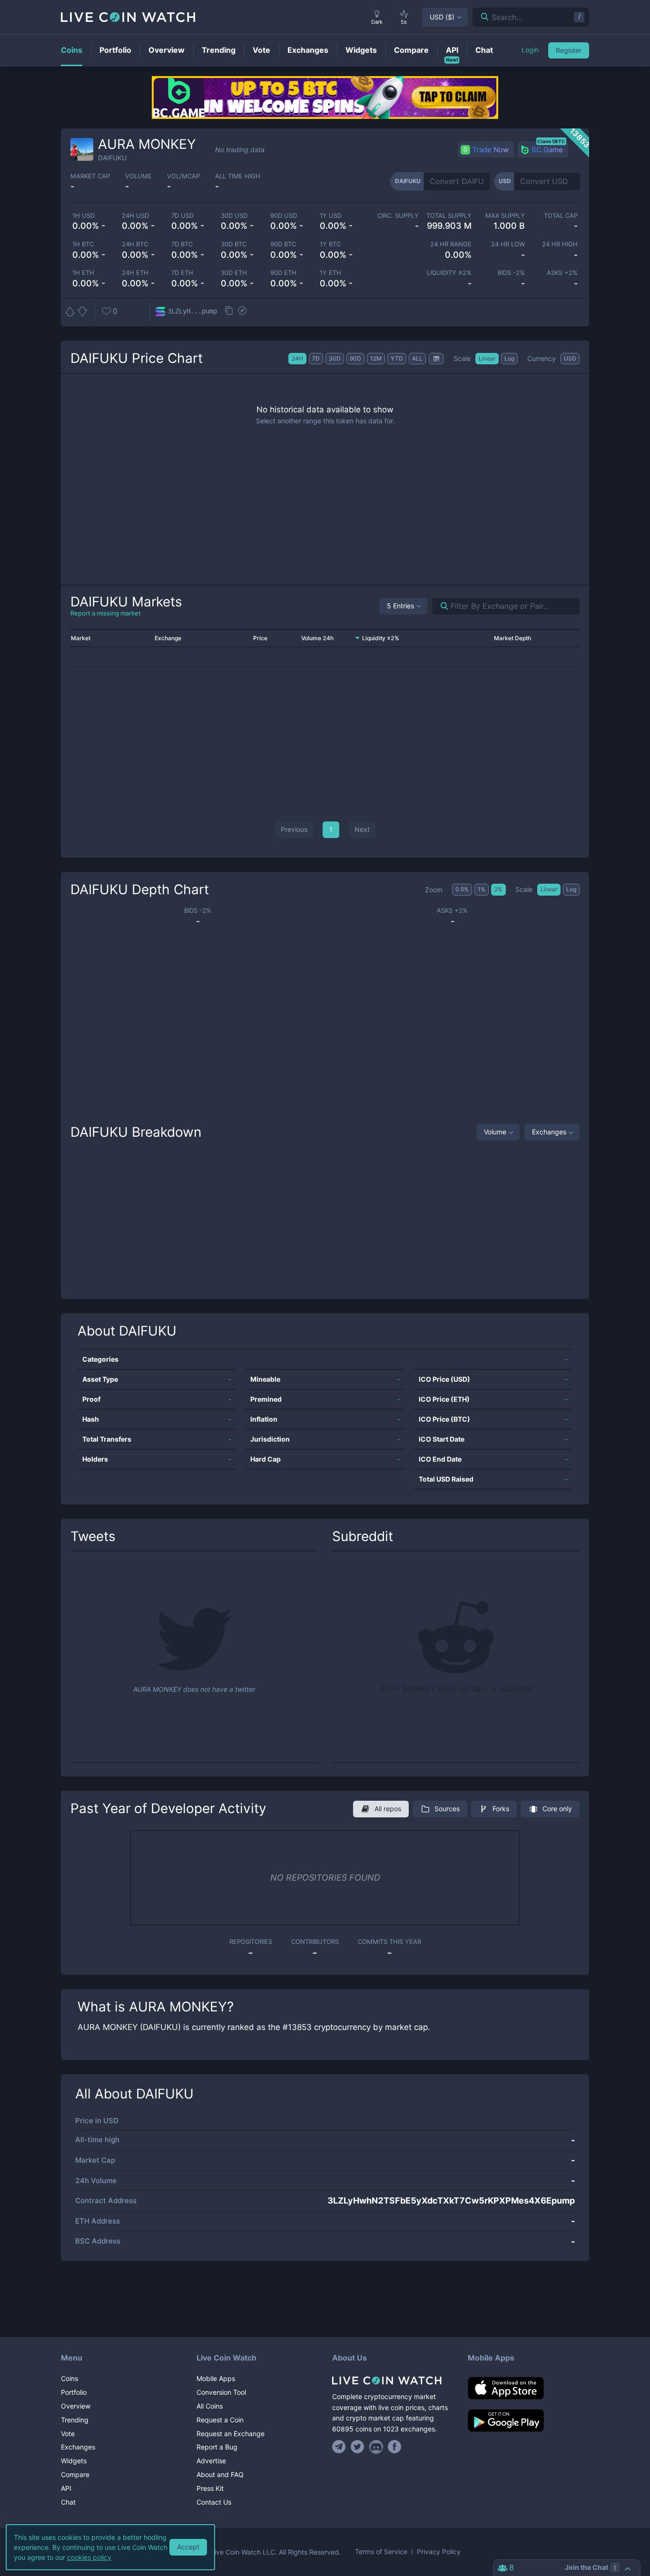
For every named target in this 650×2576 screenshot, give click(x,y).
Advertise (211, 2461)
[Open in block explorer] (242, 312)
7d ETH (182, 273)
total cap (561, 216)
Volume (495, 1132)
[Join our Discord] (376, 2447)
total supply (449, 216)
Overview (76, 2406)
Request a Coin (220, 2420)
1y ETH (330, 273)
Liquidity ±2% (449, 273)
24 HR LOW (508, 244)
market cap (90, 176)
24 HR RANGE (451, 244)
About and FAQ (220, 2474)
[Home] (393, 2381)
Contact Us (214, 2502)
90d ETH (283, 273)
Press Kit (210, 2488)
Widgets (74, 2461)
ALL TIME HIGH (238, 176)
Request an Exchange (231, 2434)
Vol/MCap (183, 176)
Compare (75, 2474)
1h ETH (83, 273)
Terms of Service (381, 2552)
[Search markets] (440, 606)
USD (442, 17)
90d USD (284, 216)
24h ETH (135, 273)
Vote (68, 2434)
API (66, 2488)
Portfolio (74, 2392)
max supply (505, 216)
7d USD (182, 216)
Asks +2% (562, 273)
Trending (75, 2420)
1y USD (331, 216)
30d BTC (234, 244)
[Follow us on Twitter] (358, 2447)
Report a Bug (217, 2447)
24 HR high (560, 244)
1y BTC (330, 244)
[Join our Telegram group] (340, 2447)
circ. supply (398, 216)
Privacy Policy (439, 2552)
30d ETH (234, 273)
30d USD (234, 216)
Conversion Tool (221, 2392)
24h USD (135, 216)
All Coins (210, 2406)
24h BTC (135, 244)
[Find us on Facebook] (395, 2447)
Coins (69, 2378)
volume (138, 176)
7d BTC (182, 244)
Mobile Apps (216, 2378)
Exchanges (549, 1132)
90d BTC (283, 244)
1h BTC (83, 244)
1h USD (84, 216)
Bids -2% (511, 273)
